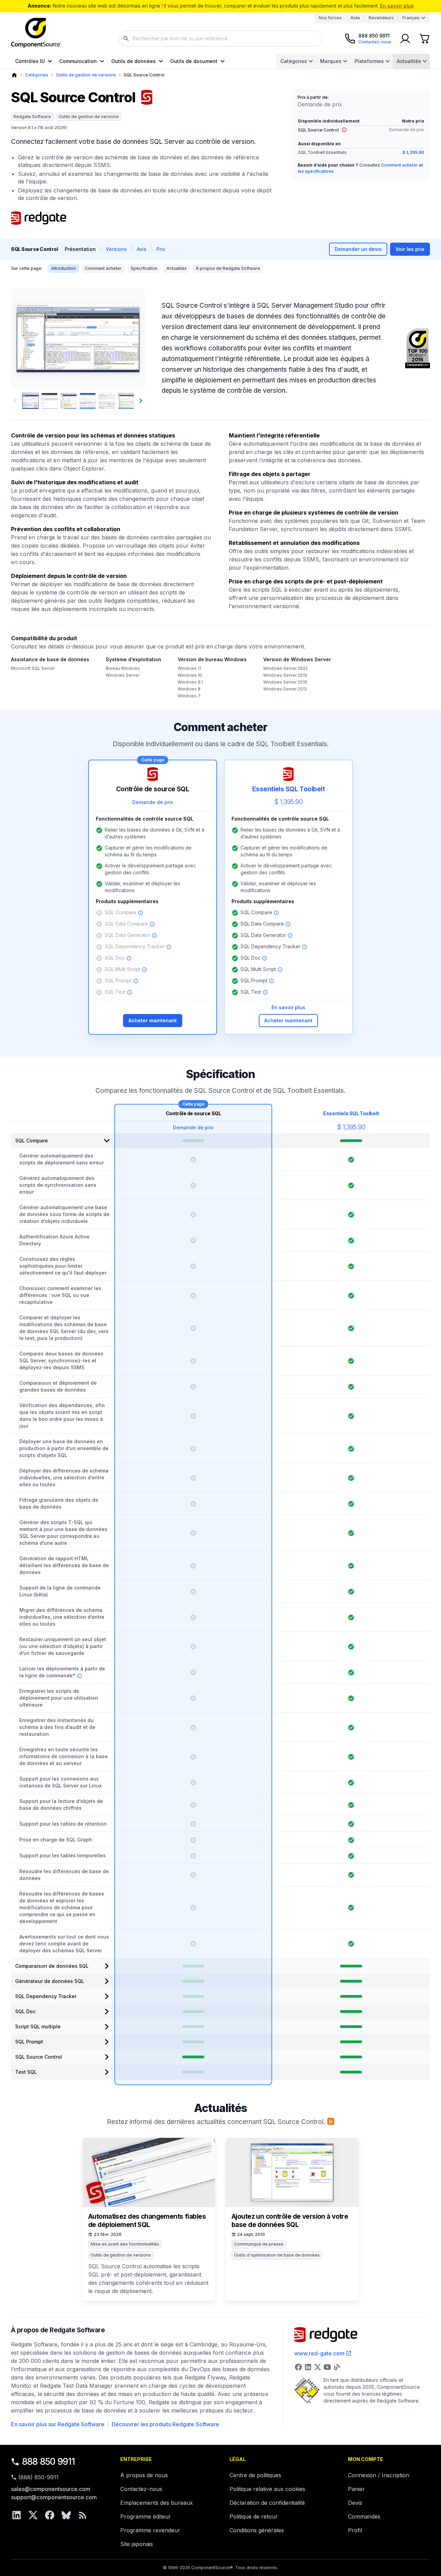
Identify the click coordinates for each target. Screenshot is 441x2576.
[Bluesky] (66, 2515)
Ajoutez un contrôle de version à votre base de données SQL (290, 2221)
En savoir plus (397, 6)
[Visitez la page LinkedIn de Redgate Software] (308, 2367)
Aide (355, 18)
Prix (161, 249)
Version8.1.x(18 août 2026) (39, 128)
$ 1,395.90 (413, 152)
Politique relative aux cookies (267, 2489)
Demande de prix (407, 130)
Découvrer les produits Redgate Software (165, 2424)
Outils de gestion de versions (86, 75)
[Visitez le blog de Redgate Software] (337, 2367)
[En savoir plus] (344, 130)
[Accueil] (14, 75)
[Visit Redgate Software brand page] (39, 218)
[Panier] (424, 39)
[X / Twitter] (33, 2515)
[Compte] (405, 39)
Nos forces (330, 18)
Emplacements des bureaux (157, 2503)
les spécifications (316, 171)
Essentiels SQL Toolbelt (351, 1113)
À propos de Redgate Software (228, 268)
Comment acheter (399, 165)
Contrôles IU (30, 61)
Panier (356, 2489)
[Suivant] (128, 338)
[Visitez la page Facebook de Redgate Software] (298, 2367)
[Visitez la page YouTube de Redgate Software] (327, 2367)
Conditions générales (257, 2530)
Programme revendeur (150, 2530)
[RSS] (83, 2515)
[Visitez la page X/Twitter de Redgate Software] (318, 2367)
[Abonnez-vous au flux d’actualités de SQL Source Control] (331, 2121)
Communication (78, 61)
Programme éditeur (146, 2516)
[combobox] (220, 39)
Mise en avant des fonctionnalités (125, 2244)
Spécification (144, 268)
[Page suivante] (141, 401)
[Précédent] (28, 338)
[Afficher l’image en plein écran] (78, 338)
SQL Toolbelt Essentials (322, 152)
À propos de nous (144, 2475)
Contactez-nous (141, 2489)
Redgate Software (32, 117)
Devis (355, 2503)
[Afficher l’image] (30, 401)
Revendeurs (381, 18)
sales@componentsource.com (51, 2489)
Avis (142, 249)
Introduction (64, 268)
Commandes (364, 2516)
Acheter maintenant (153, 1020)
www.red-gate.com (319, 2353)
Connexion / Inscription (379, 2475)
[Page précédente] (15, 401)
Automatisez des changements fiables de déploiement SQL (147, 2221)
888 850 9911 (49, 2462)
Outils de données (134, 61)
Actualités (409, 61)
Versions (116, 249)
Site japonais (137, 2544)
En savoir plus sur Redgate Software (58, 2424)
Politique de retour (254, 2516)
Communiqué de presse (259, 2244)
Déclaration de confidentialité (267, 2503)
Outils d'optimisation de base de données (277, 2255)
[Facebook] (50, 2515)
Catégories (294, 61)
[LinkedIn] (17, 2515)
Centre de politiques (255, 2475)
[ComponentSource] (36, 33)
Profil (355, 2530)
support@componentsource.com (54, 2497)
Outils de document (194, 61)
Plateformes (369, 61)
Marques (331, 61)
